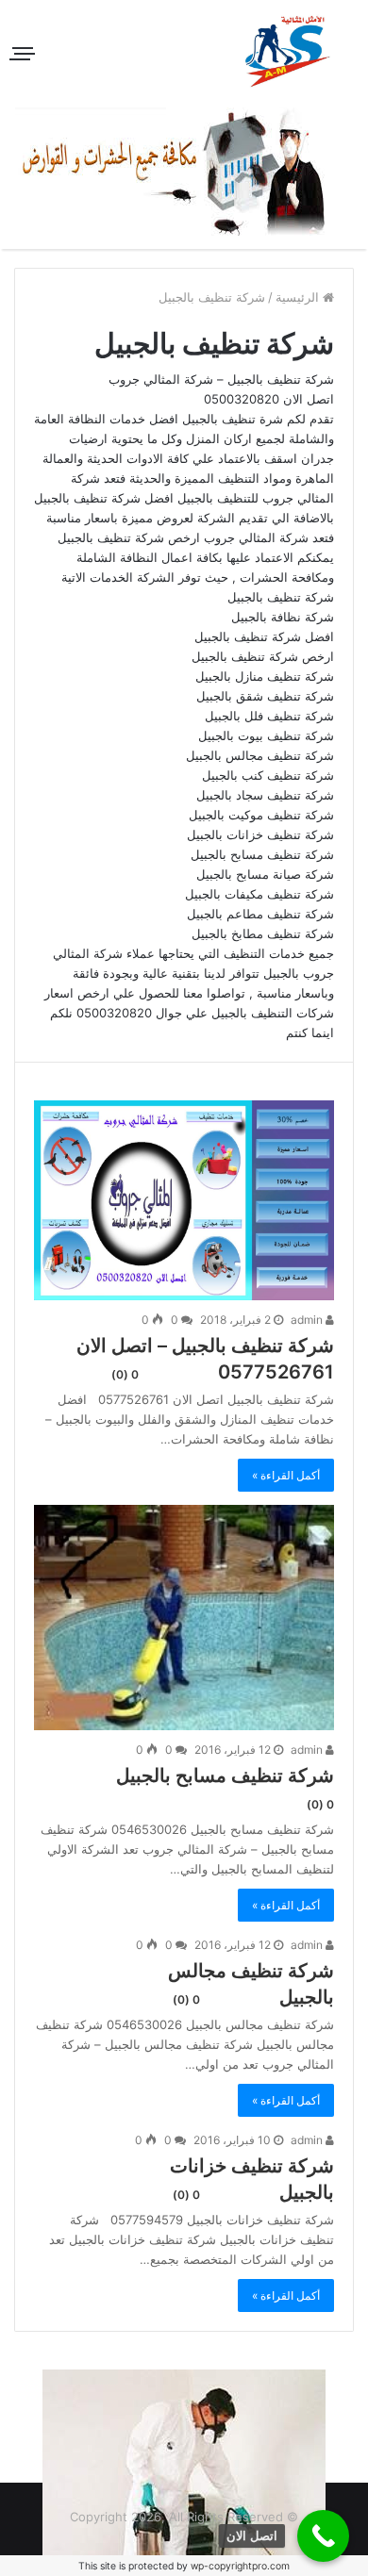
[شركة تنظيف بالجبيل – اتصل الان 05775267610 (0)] (184, 1200)
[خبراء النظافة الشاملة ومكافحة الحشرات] (184, 172)
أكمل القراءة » (286, 1475)
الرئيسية (299, 297)
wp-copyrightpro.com (240, 2566)
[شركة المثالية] (288, 51)
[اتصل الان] (323, 2536)
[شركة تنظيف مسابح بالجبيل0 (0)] (184, 1618)
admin (308, 1320)
